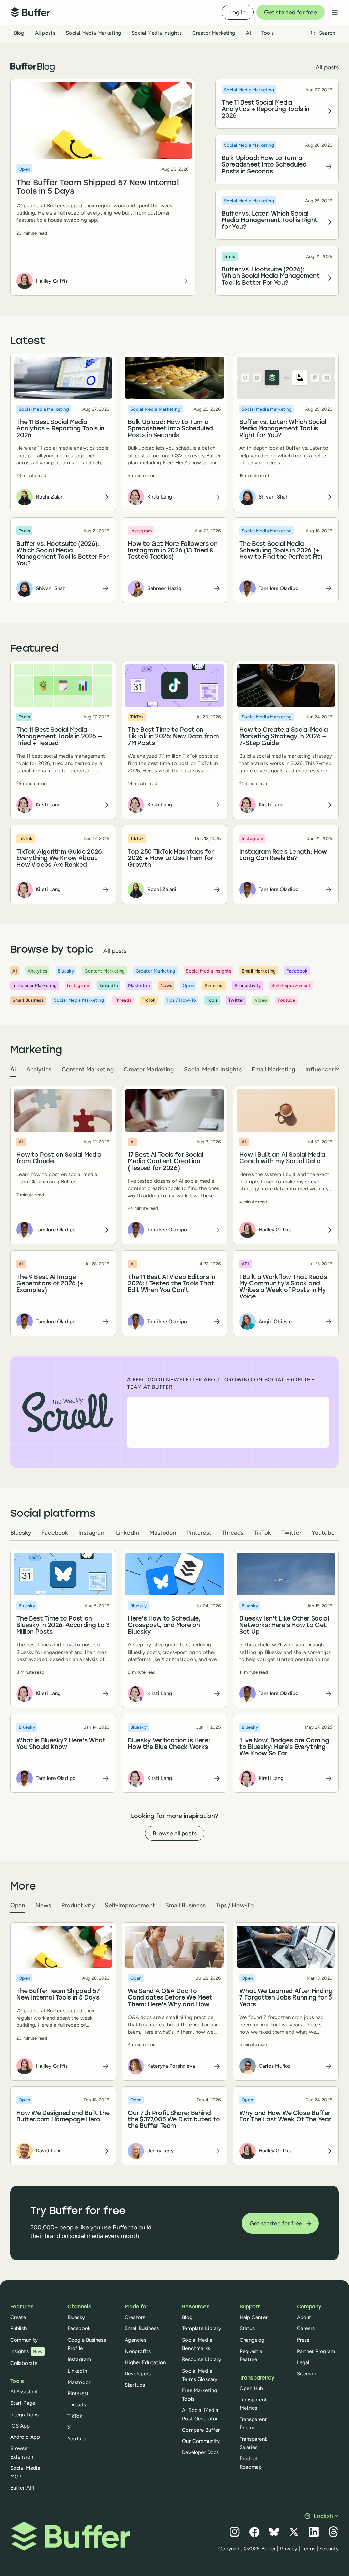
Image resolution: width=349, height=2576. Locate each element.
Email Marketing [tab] (273, 1069)
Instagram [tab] (92, 1532)
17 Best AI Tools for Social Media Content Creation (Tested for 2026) (165, 1162)
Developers (138, 2374)
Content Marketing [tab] (88, 1069)
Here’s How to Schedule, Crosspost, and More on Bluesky (164, 1626)
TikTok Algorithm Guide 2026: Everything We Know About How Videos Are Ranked (60, 859)
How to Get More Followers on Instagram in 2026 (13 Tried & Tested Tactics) (173, 551)
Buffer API (22, 2488)
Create (18, 2317)
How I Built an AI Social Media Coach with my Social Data (283, 1158)
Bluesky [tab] (21, 1532)
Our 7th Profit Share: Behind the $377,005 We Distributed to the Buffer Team (174, 2120)
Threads (77, 2405)
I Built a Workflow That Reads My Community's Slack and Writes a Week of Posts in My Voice (283, 1287)
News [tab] (43, 1905)
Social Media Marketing (93, 33)
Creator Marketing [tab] (149, 1069)
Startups (135, 2385)
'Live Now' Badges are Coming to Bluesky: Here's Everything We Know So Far (284, 1748)
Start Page (23, 2403)
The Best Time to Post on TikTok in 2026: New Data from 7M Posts (173, 737)
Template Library (202, 2328)
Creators (135, 2317)
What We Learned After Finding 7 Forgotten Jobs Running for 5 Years (286, 1998)
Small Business (142, 2328)
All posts (45, 33)
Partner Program (316, 2351)
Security (329, 2549)
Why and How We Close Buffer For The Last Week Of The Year (285, 2117)
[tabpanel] (175, 1211)
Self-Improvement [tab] (130, 1905)
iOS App (20, 2426)
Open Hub (252, 2388)
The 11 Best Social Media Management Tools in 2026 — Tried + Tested (59, 737)
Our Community (201, 2441)
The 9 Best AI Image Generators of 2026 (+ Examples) (50, 1284)
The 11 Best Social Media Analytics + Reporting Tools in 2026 (266, 110)
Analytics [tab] (39, 1069)
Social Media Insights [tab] (213, 1069)
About (304, 2317)
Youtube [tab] (323, 1532)
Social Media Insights (157, 33)
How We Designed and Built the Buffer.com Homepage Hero (63, 2117)
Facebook (79, 2328)
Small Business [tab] (185, 1905)
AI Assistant (24, 2392)
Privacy (289, 2549)
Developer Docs (200, 2452)
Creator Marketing (214, 33)
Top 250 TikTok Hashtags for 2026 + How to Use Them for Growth (171, 859)
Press (303, 2340)
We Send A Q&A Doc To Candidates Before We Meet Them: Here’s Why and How (170, 1998)
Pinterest (78, 2393)
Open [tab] (18, 1905)
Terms (309, 2549)
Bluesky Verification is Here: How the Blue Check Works (169, 1744)
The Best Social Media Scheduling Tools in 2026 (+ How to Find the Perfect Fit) (281, 551)
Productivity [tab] (78, 1905)
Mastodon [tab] (163, 1532)
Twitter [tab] (291, 1532)
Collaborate (24, 2363)
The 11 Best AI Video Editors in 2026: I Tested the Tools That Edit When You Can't (171, 1284)
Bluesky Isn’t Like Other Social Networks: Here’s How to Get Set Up (284, 1626)
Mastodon (79, 2382)
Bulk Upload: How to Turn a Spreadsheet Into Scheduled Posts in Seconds (264, 165)
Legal (303, 2362)
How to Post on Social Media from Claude (59, 1158)
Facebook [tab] (55, 1532)
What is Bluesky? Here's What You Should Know (61, 1744)
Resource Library (202, 2359)
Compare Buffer (201, 2430)
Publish (19, 2328)
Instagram (79, 2359)
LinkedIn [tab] (127, 1532)
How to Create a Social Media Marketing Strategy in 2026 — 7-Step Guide (284, 737)
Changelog (252, 2340)
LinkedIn (77, 2371)
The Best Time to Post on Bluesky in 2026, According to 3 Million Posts (63, 1626)
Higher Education (145, 2362)
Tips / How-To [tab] (235, 1905)
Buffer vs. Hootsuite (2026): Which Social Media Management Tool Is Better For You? (271, 276)
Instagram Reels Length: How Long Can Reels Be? (283, 855)
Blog (19, 33)
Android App (25, 2437)
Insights (27, 2351)
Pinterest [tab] (199, 1532)
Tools (268, 33)
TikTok (75, 2416)
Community (24, 2340)
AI (248, 33)
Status (247, 2328)
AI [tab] (13, 1069)
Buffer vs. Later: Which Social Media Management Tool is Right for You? (270, 221)
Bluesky (76, 2317)
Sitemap (307, 2374)
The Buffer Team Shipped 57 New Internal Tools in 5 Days (97, 187)
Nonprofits (138, 2351)
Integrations (24, 2415)
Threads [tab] (232, 1532)
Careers (306, 2328)
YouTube (77, 2439)
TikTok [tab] (262, 1532)
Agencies (135, 2340)
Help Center (254, 2317)
